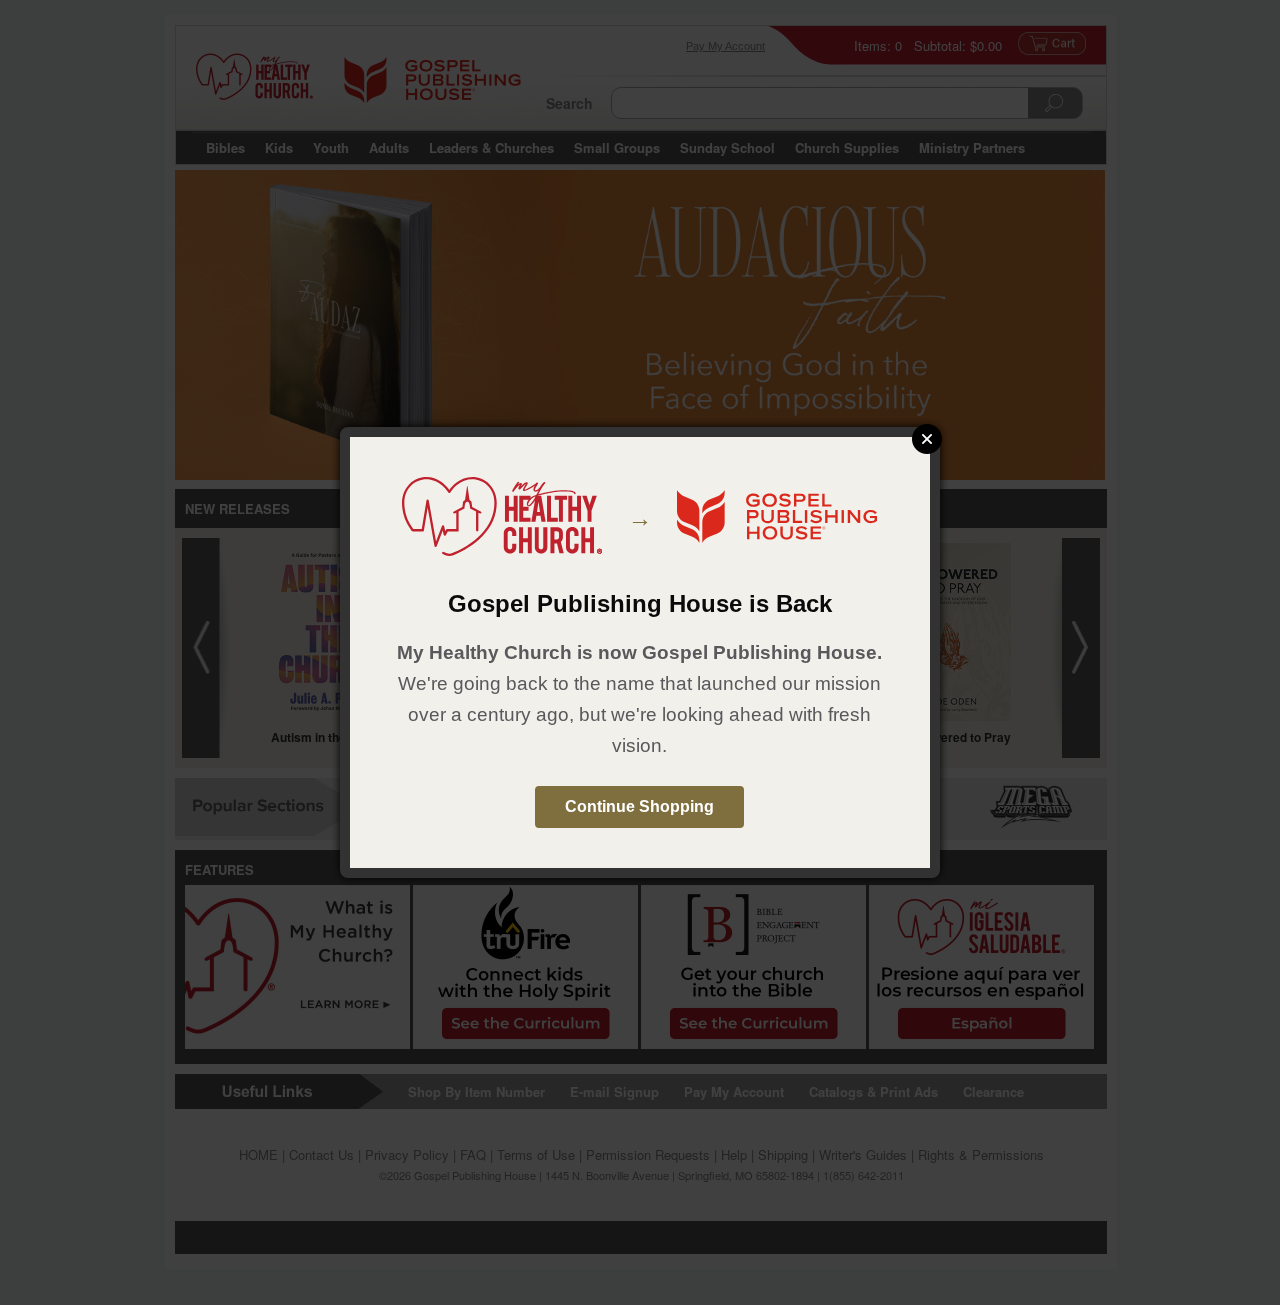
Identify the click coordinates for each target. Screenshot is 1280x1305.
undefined (927, 439)
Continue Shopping (639, 806)
